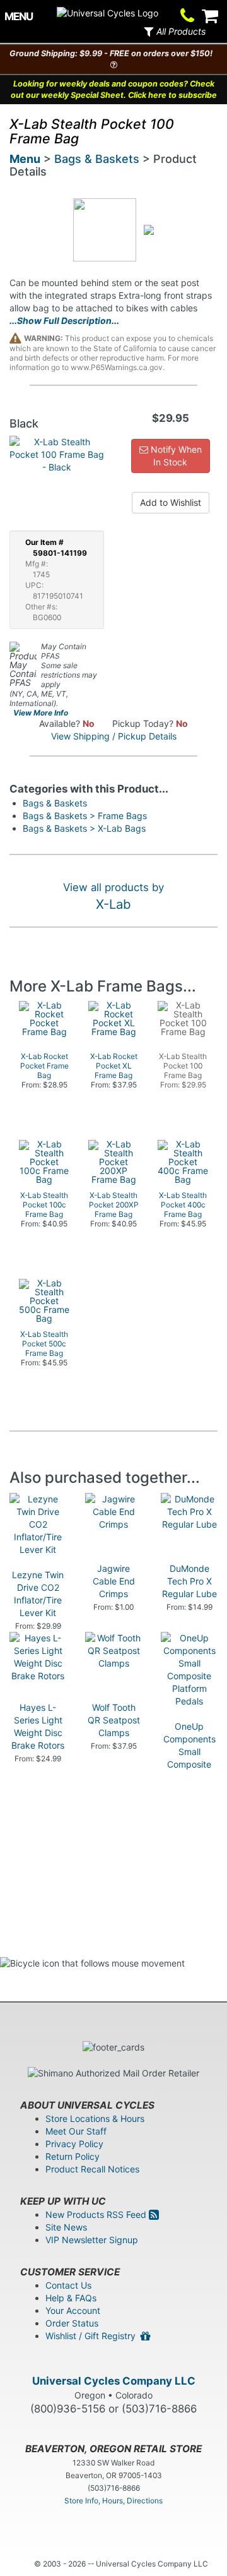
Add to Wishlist (171, 502)
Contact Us (68, 2285)
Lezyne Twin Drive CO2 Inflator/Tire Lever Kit (38, 1594)
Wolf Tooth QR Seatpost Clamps (114, 1720)
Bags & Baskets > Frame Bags (85, 816)
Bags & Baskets (97, 159)
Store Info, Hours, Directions (113, 2501)
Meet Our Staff (76, 2131)
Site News (66, 2227)
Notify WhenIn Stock (175, 456)
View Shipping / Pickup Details (114, 736)
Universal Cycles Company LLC (114, 2381)
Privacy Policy (74, 2144)
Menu (25, 159)
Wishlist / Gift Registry (93, 2336)
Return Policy (73, 2156)
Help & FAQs (71, 2298)
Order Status (72, 2323)
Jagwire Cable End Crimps (114, 1581)
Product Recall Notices (92, 2169)
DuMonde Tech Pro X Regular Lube (189, 1581)
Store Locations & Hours (95, 2118)
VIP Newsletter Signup (92, 2240)
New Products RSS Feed (97, 2214)
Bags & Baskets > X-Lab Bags (84, 828)
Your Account (73, 2310)
